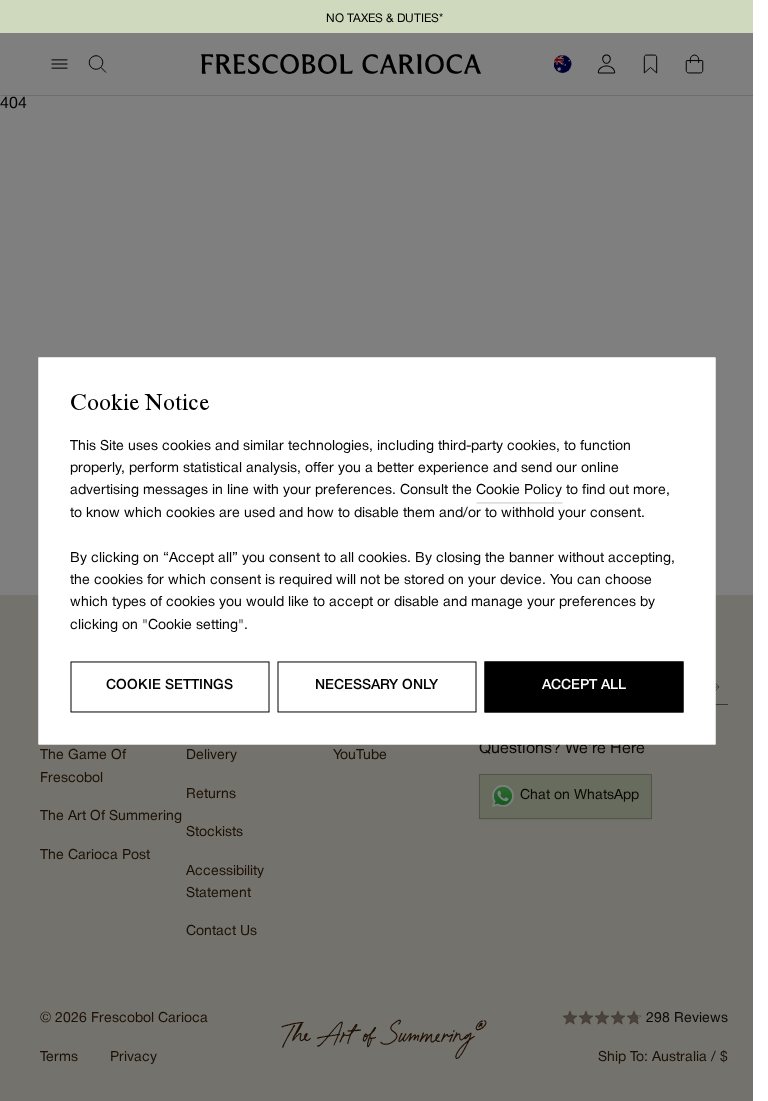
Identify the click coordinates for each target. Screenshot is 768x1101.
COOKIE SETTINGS (169, 686)
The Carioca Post (95, 855)
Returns (211, 794)
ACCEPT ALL (584, 686)
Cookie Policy (519, 491)
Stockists (214, 832)
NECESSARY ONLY (376, 686)
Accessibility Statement (225, 882)
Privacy (133, 1057)
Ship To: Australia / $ (663, 1057)
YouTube (360, 755)
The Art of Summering (111, 816)
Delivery (211, 755)
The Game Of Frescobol (83, 766)
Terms (59, 1057)
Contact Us (221, 931)
